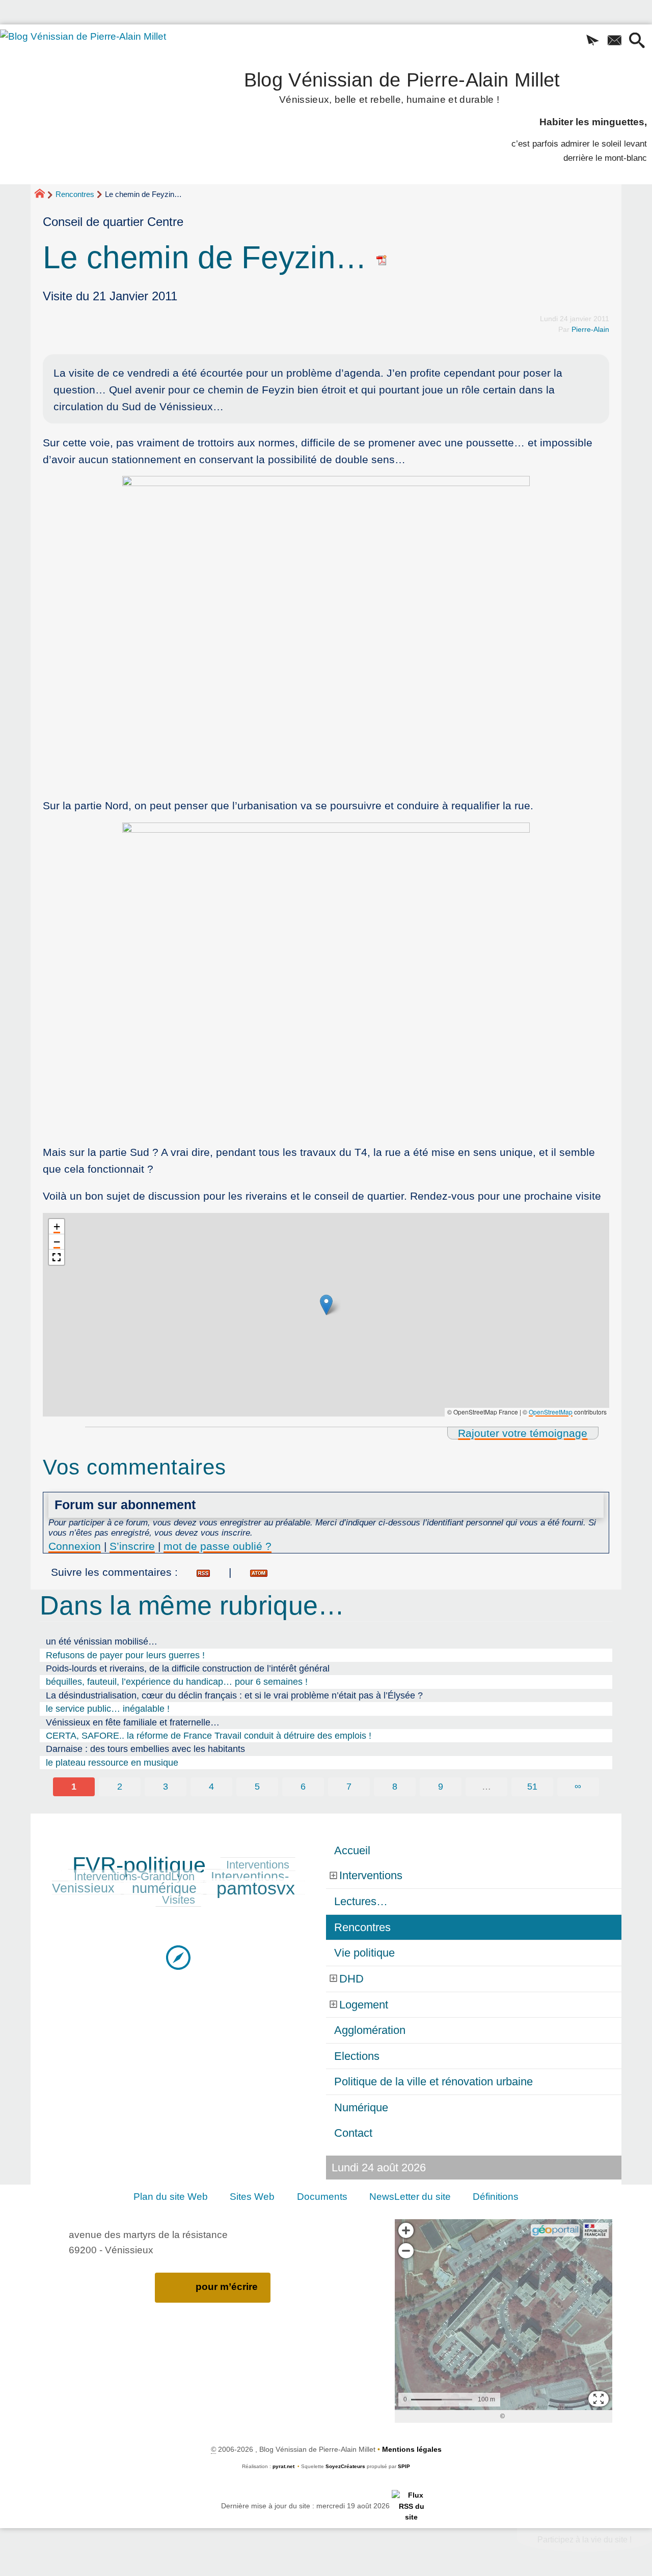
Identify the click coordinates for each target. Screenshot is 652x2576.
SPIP (404, 2466)
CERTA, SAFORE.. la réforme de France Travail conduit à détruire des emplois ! (209, 1736)
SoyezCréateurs (345, 2466)
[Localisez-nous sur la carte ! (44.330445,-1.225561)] (178, 1957)
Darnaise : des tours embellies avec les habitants (145, 1749)
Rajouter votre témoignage (523, 1433)
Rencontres (75, 194)
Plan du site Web (171, 2197)
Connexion (75, 1546)
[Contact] (615, 41)
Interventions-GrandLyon (134, 1876)
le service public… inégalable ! (108, 1709)
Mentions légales (412, 2449)
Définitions (496, 2197)
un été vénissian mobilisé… (102, 1641)
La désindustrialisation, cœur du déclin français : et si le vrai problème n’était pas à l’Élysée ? (234, 1695)
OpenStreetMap (551, 1412)
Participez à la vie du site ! (585, 2540)
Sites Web (252, 2197)
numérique (164, 1888)
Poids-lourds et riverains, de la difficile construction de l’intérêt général (188, 1668)
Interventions (258, 1865)
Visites (179, 1900)
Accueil (352, 1850)
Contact (353, 2133)
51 (532, 1787)
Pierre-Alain (590, 329)
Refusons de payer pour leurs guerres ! (125, 1655)
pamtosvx (256, 1888)
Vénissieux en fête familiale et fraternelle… (133, 1722)
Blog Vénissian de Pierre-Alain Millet (402, 86)
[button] (593, 41)
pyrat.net (283, 2466)
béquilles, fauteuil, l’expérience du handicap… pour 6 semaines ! (177, 1682)
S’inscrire (132, 1546)
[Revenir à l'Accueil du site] (44, 195)
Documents (322, 2197)
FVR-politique (139, 1865)
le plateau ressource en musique (112, 1763)
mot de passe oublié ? (218, 1546)
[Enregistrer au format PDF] (382, 257)
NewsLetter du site (410, 2197)
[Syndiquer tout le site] (411, 2506)
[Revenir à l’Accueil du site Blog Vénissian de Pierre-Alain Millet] (97, 91)
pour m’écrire (227, 2287)
